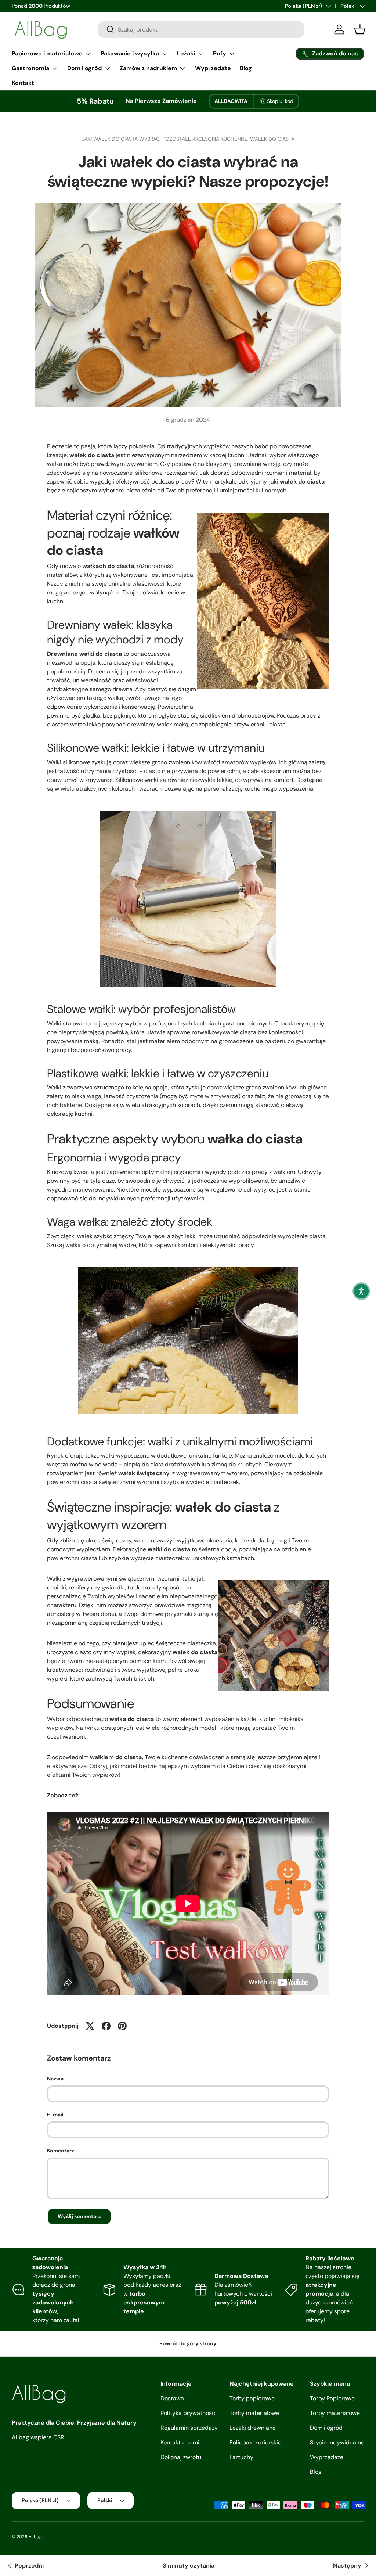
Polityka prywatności (189, 2413)
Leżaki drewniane (253, 2428)
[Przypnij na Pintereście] (122, 2026)
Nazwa (55, 2079)
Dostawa (172, 2398)
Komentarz (61, 2151)
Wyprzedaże (213, 68)
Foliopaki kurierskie (255, 2442)
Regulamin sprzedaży (189, 2428)
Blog (246, 68)
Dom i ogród (326, 2428)
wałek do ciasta (272, 139)
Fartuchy (241, 2457)
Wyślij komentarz (79, 2216)
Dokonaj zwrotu (181, 2457)
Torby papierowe (252, 2398)
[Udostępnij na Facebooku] (106, 2026)
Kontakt (23, 83)
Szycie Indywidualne (337, 2442)
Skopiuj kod (280, 101)
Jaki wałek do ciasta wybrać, (122, 139)
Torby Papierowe (332, 2398)
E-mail (55, 2115)
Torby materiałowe (254, 2413)
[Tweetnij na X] (90, 2026)
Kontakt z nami (180, 2442)
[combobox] (201, 30)
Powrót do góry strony (188, 2343)
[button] (361, 1291)
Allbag (35, 2537)
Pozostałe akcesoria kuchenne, (206, 139)
